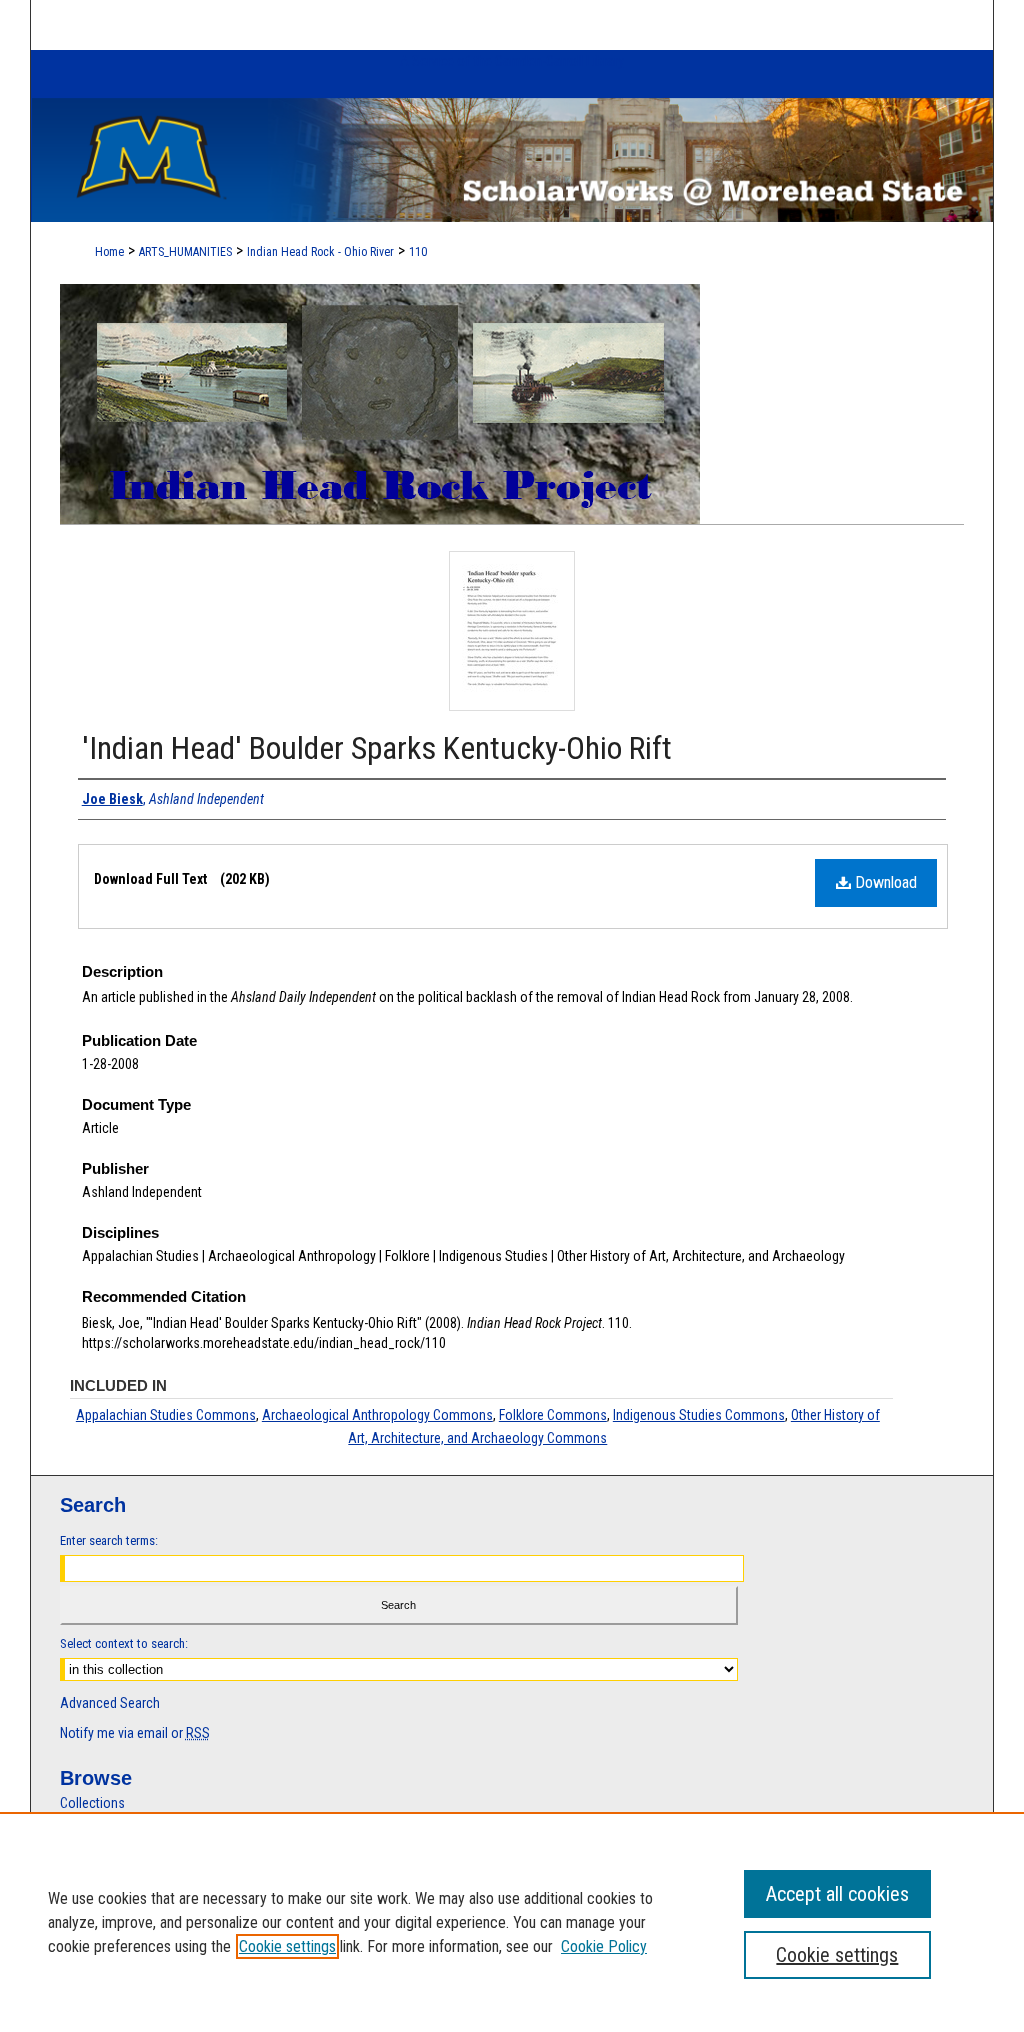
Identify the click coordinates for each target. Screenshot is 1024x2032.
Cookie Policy (604, 1946)
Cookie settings (287, 1946)
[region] (512, 1922)
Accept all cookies (837, 1894)
